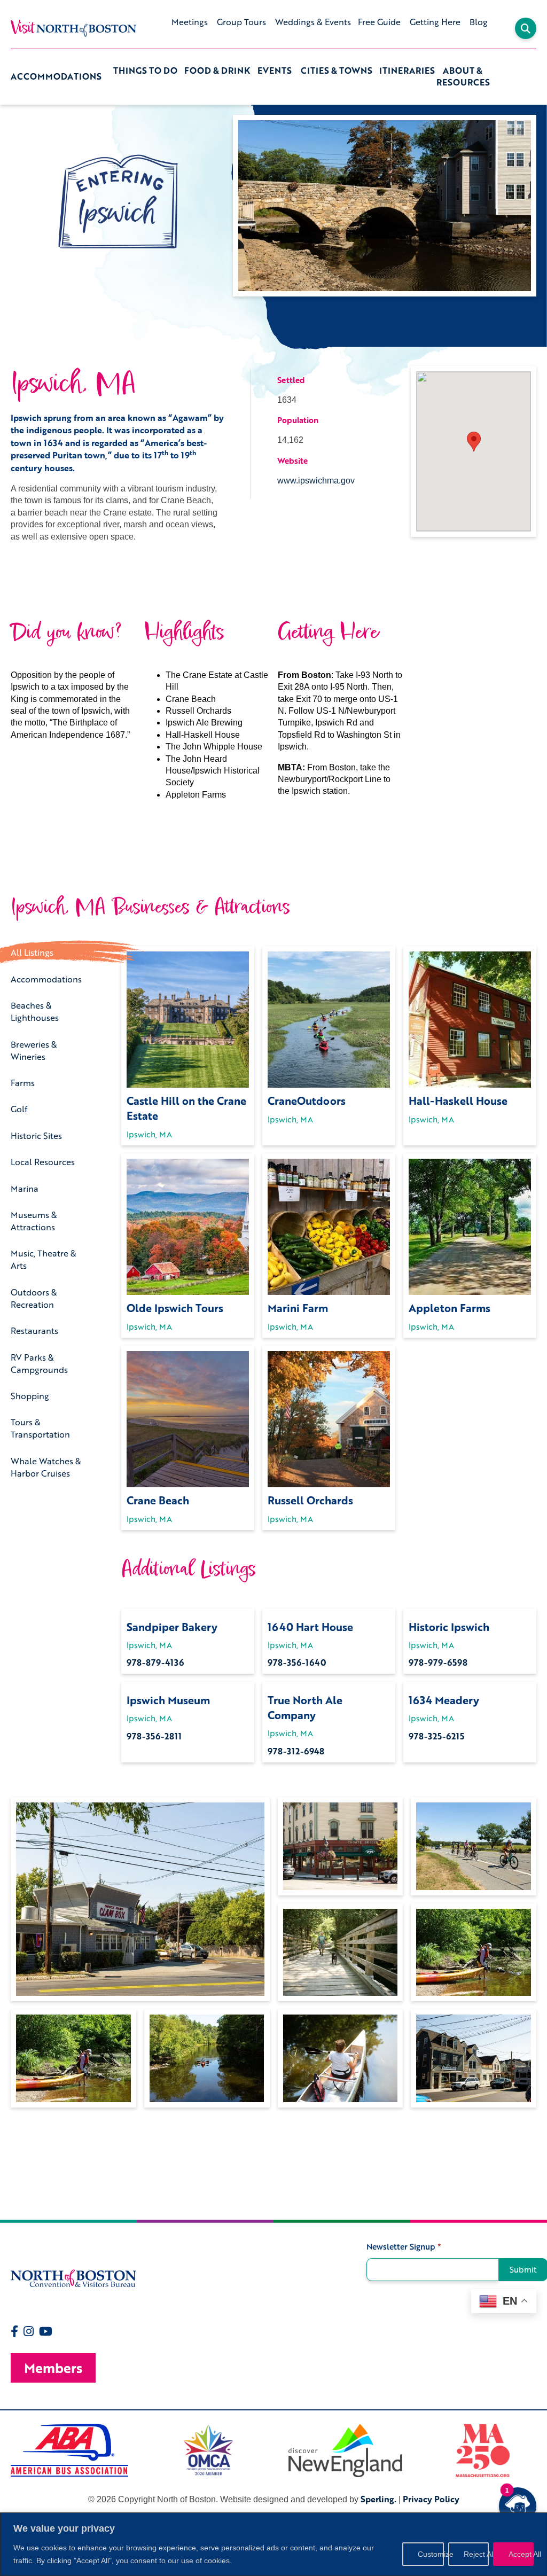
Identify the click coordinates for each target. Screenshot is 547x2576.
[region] (273, 2544)
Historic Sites (36, 1135)
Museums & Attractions (34, 1221)
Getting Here (435, 22)
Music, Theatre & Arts (44, 1259)
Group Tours (241, 22)
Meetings (190, 22)
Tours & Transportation (40, 1428)
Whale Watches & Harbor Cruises (46, 1467)
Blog (479, 22)
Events (275, 71)
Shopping (30, 1396)
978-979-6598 (438, 1662)
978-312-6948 (296, 1751)
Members (53, 2368)
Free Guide (379, 22)
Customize (431, 2554)
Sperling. (378, 2499)
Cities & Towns (337, 71)
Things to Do (145, 71)
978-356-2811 (154, 1736)
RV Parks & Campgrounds (39, 1363)
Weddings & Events (313, 22)
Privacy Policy (431, 2499)
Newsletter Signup (404, 2247)
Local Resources (43, 1162)
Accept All (521, 2554)
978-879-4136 (155, 1662)
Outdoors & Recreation (34, 1298)
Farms (23, 1083)
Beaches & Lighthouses (35, 1011)
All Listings (32, 952)
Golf (19, 1109)
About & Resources (463, 77)
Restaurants (34, 1330)
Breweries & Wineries (34, 1050)
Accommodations (56, 76)
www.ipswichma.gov (316, 481)
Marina (25, 1188)
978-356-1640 (297, 1662)
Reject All (476, 2554)
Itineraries (407, 71)
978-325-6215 (436, 1736)
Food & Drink (217, 71)
